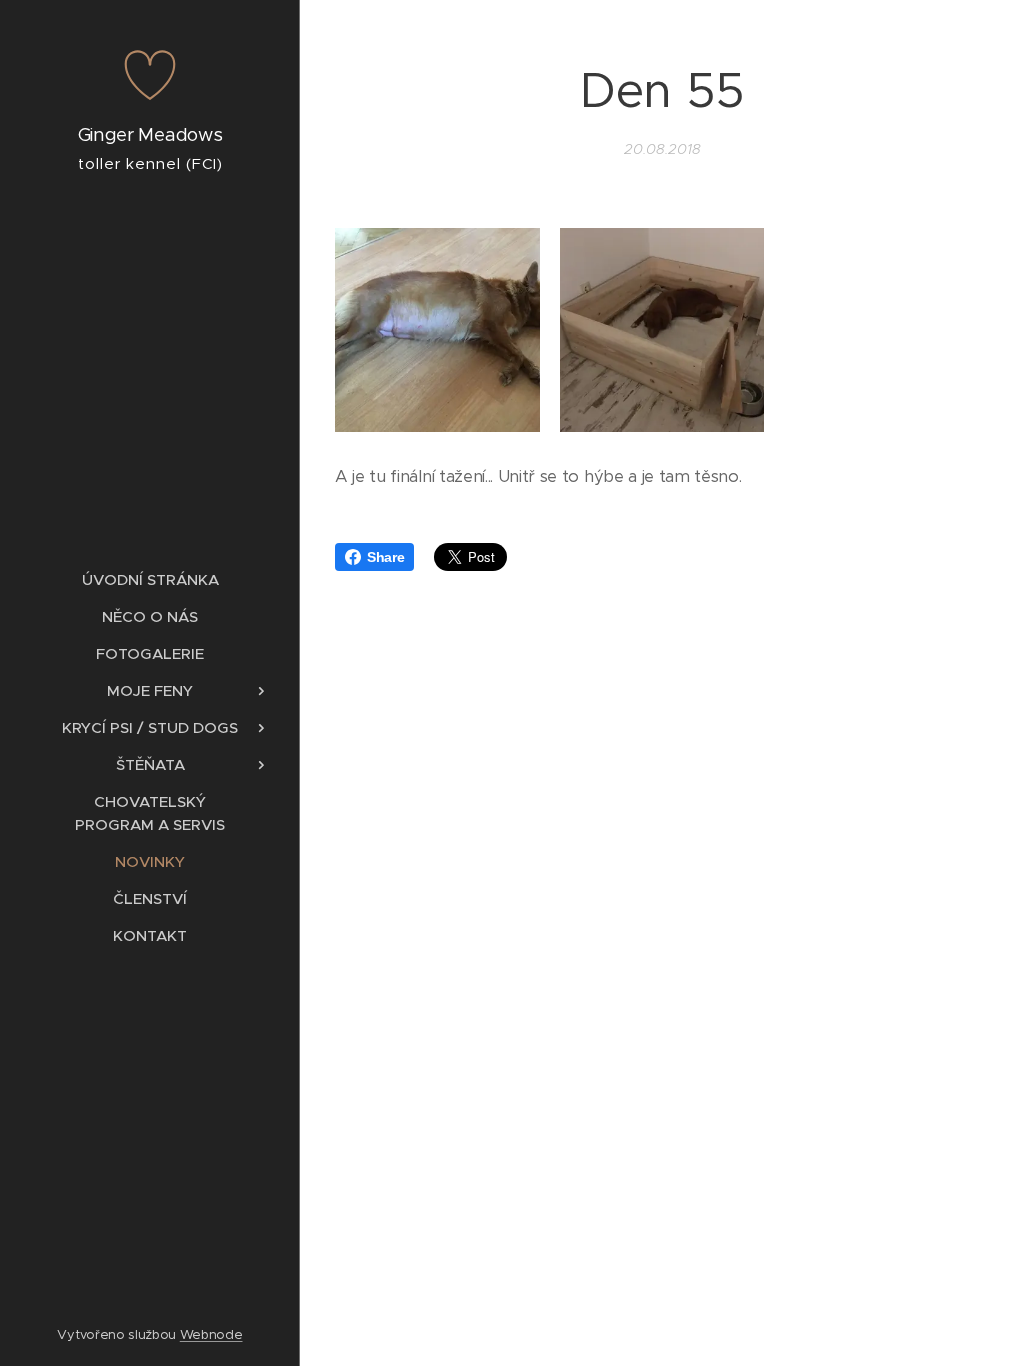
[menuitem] (150, 579)
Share (385, 557)
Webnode (211, 1334)
